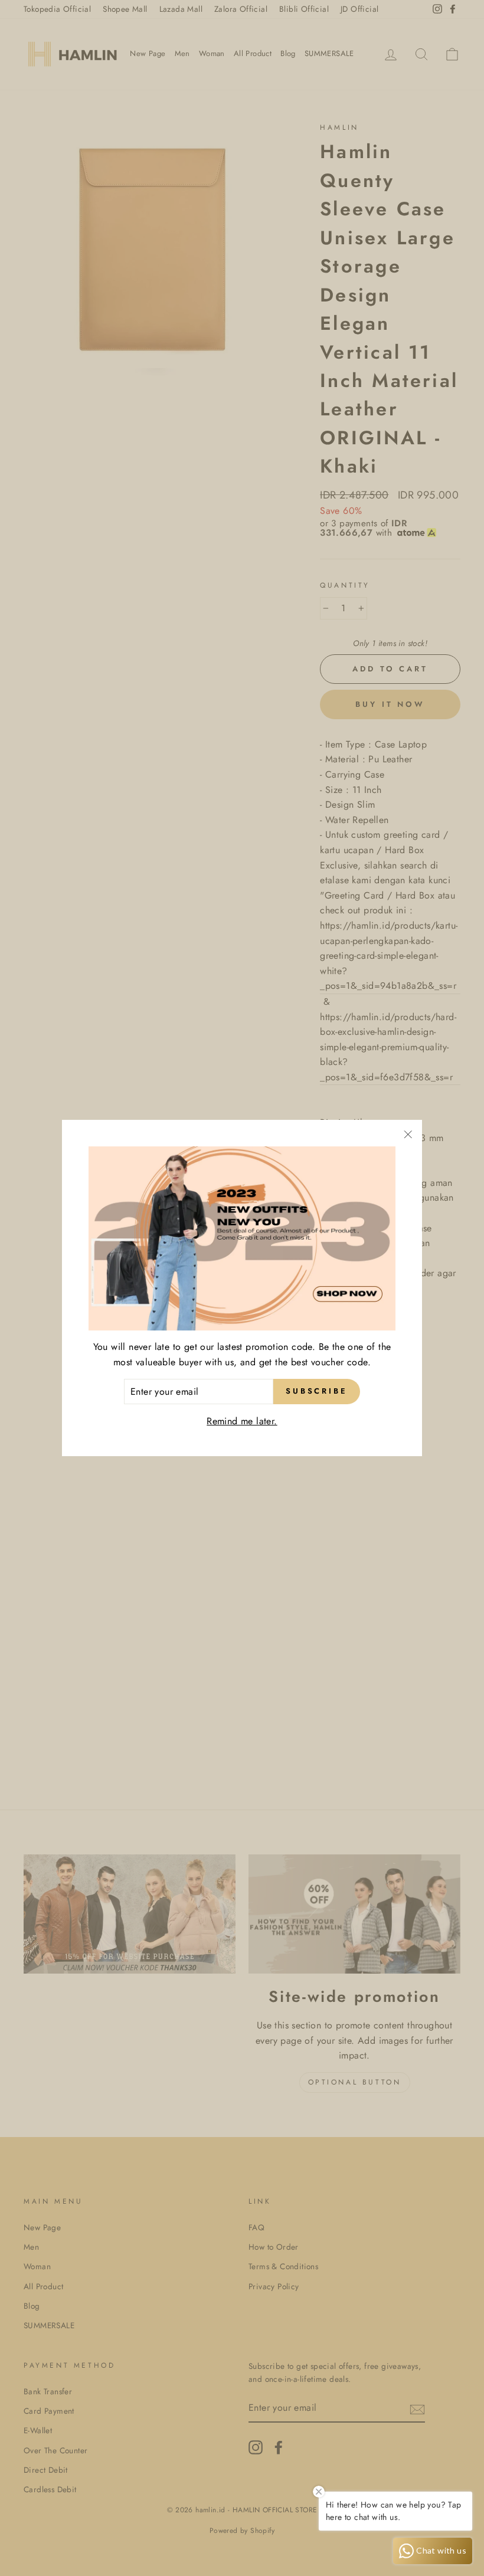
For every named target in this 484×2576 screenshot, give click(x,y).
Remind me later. (242, 1421)
